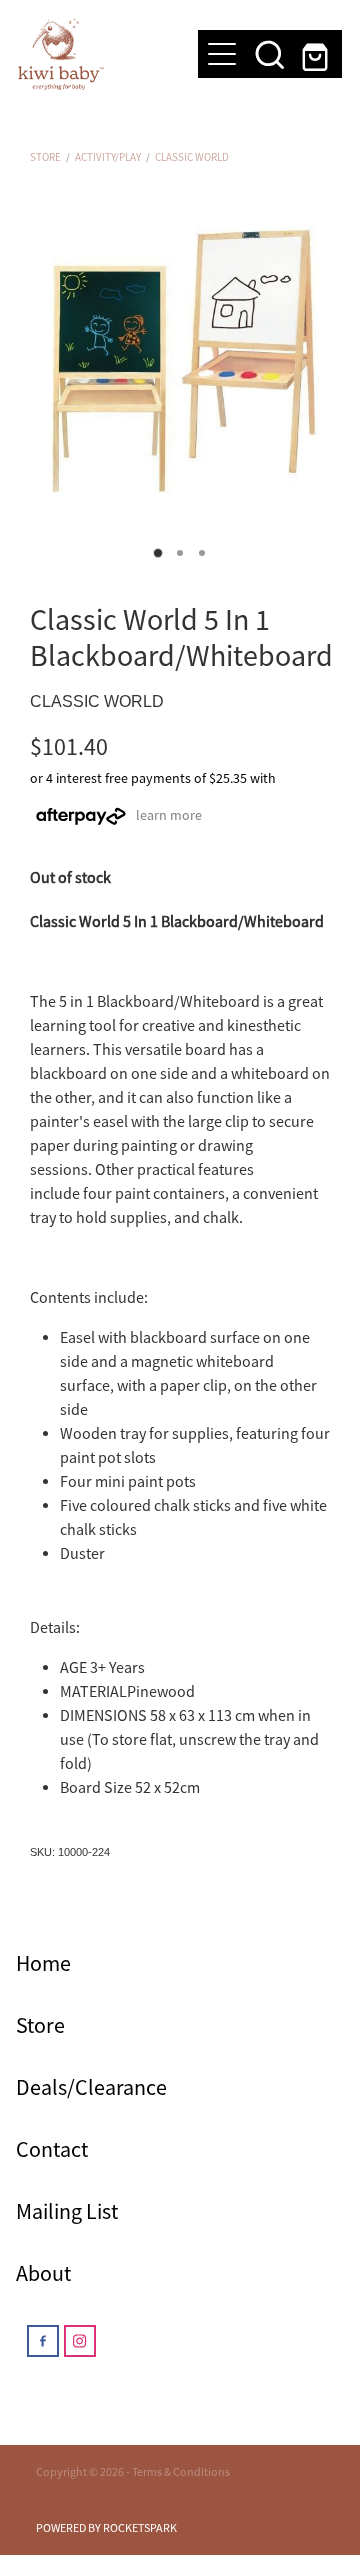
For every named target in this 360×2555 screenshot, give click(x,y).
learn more (169, 815)
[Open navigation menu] (222, 54)
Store (45, 157)
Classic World (192, 157)
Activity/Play (108, 157)
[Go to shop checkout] (318, 54)
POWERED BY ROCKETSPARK (106, 2528)
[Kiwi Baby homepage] (98, 54)
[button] (270, 54)
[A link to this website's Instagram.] (80, 2341)
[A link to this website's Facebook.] (43, 2341)
